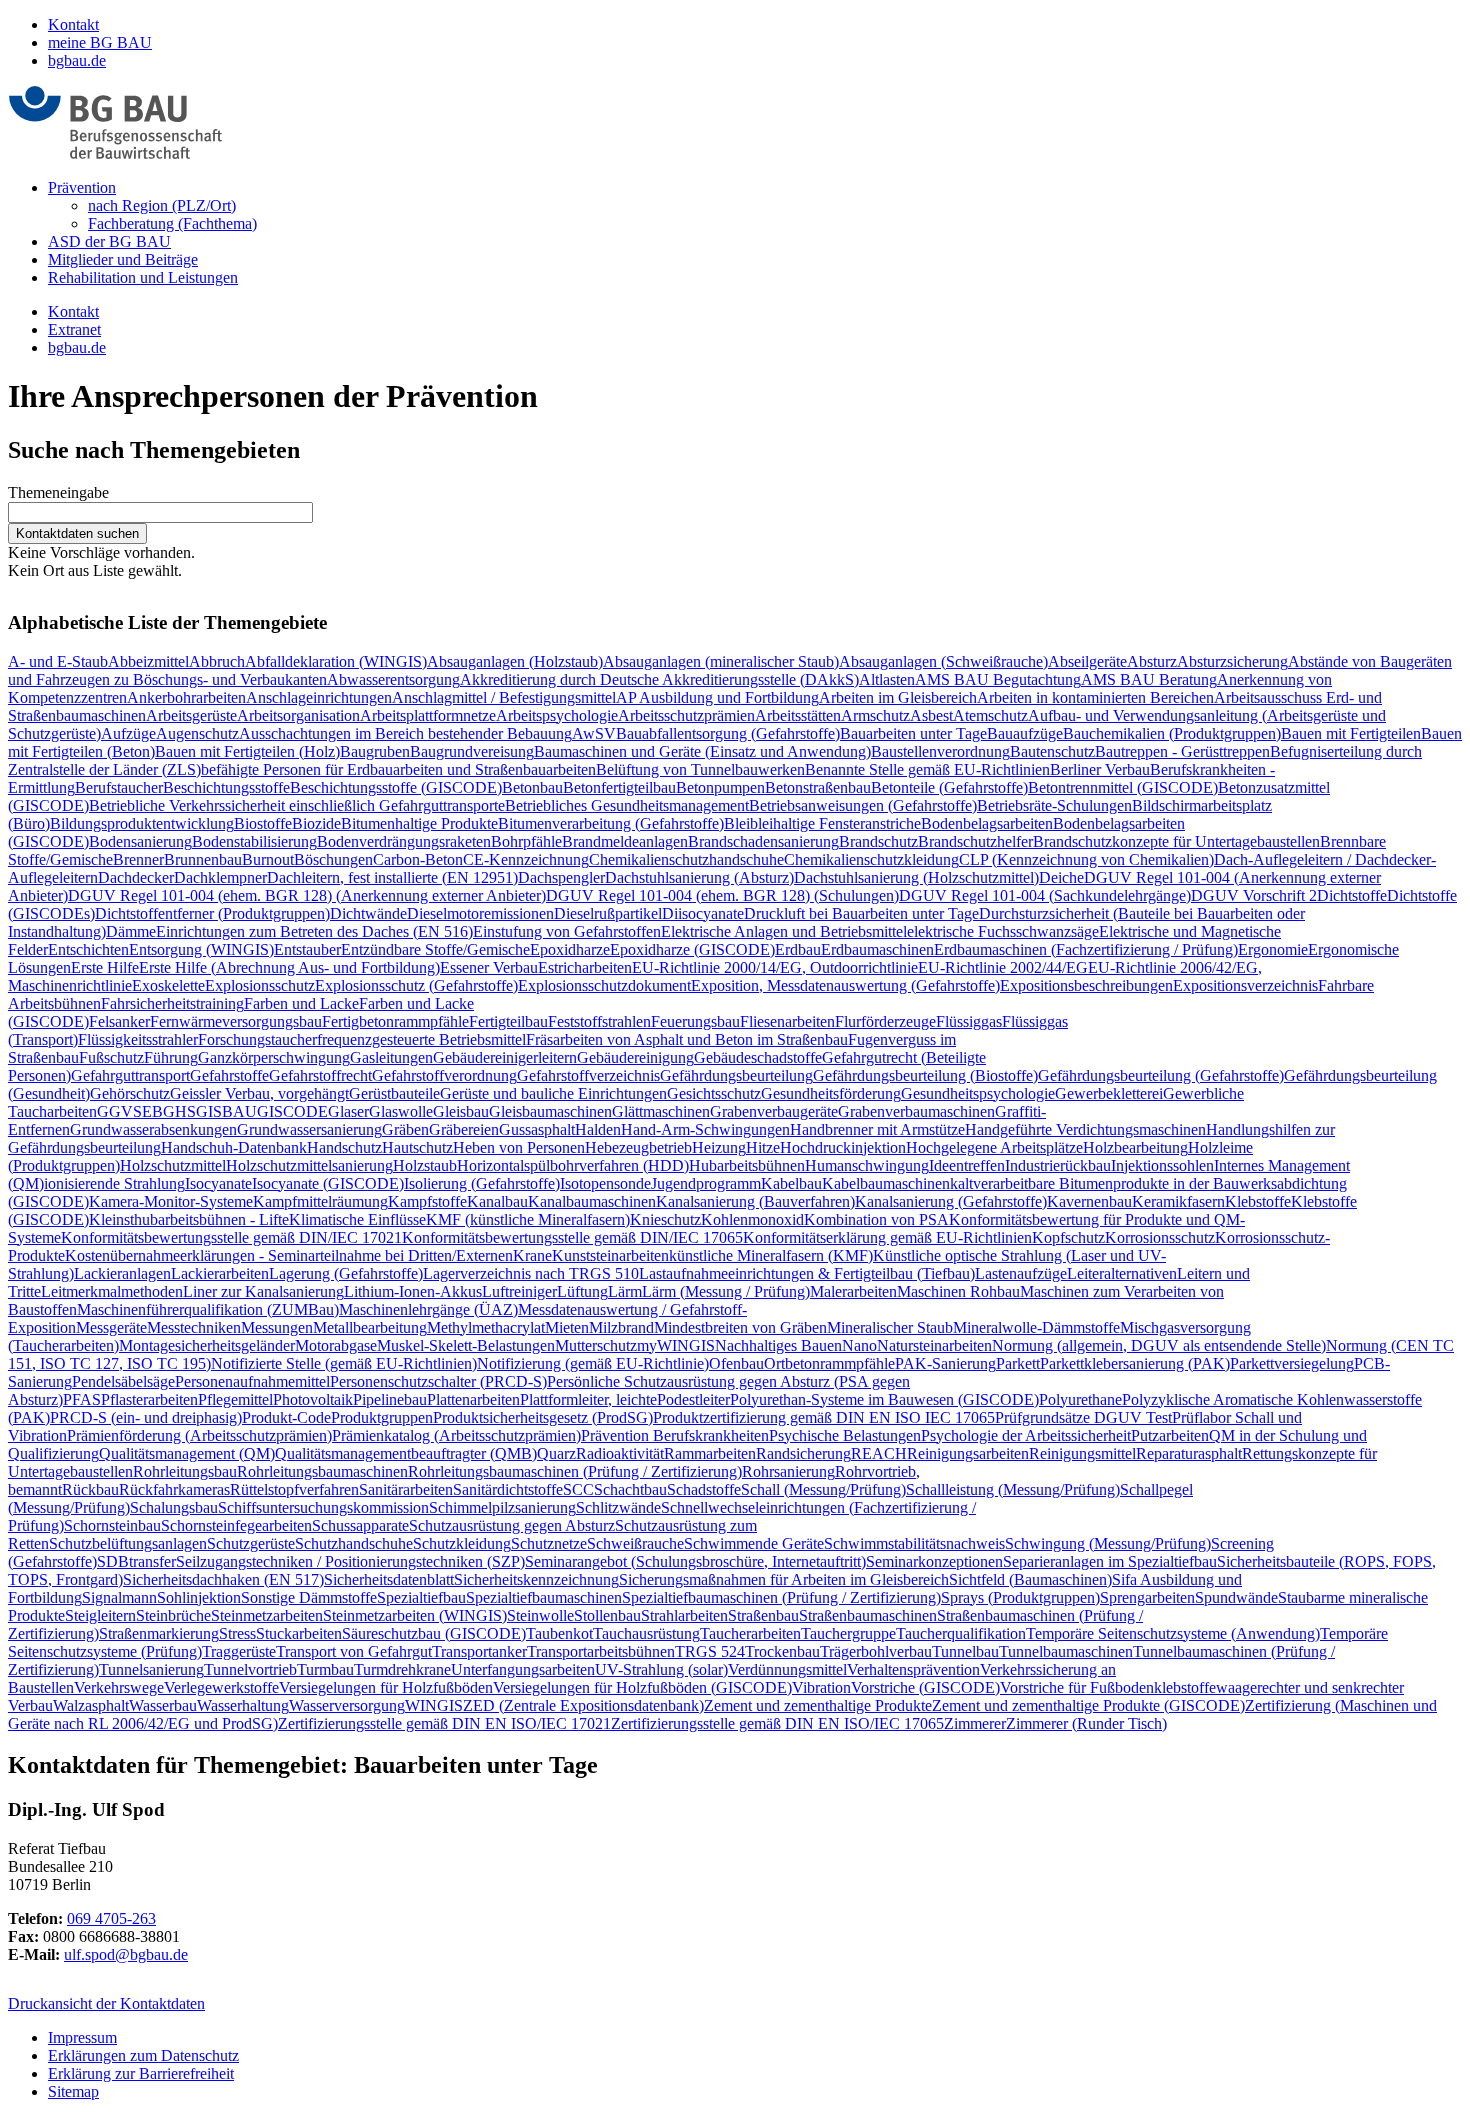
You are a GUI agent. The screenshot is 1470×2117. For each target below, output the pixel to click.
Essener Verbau (489, 967)
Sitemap (73, 2091)
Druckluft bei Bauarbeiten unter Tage (861, 913)
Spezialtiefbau (421, 1597)
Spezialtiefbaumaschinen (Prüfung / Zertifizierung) (781, 1597)
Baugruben (375, 751)
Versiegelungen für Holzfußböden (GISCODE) (642, 1687)
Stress (237, 1633)
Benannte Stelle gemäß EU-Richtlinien (927, 769)
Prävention (82, 187)
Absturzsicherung (1232, 661)
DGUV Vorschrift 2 (1254, 895)
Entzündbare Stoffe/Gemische (435, 949)
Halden (598, 1129)
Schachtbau (630, 1489)
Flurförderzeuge (885, 1021)
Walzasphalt (91, 1705)
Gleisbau (461, 1111)
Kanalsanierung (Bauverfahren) (755, 1201)
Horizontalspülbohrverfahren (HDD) (573, 1165)
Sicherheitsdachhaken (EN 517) (223, 1579)
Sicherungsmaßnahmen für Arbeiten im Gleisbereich (784, 1579)
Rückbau (90, 1489)
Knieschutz (665, 1219)
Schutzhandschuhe (354, 1543)
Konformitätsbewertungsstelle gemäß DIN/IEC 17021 (231, 1237)
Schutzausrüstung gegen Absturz (512, 1525)
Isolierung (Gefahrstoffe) (482, 1183)
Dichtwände (368, 913)
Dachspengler (561, 877)
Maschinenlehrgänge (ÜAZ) (428, 1309)
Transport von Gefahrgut (354, 1651)
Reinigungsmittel (1082, 1453)
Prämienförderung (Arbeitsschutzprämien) (199, 1435)
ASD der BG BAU (109, 241)
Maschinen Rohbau (958, 1291)
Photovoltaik (313, 1399)
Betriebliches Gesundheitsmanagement (627, 805)
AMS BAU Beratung (1149, 679)
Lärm (625, 1291)
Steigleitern (100, 1615)
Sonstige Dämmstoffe (309, 1597)
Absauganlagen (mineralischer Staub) (721, 661)
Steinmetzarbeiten (267, 1615)
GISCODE (292, 1111)
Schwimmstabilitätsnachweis (914, 1543)
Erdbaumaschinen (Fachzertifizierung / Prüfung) (1086, 949)
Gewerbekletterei (1109, 1093)
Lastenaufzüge (1021, 1273)
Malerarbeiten (853, 1291)
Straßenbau (763, 1615)
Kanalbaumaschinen (592, 1201)
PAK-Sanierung (945, 1363)
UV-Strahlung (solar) (661, 1669)
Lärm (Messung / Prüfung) (726, 1291)
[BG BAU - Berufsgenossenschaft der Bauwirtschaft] (115, 153)
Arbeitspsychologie (557, 715)
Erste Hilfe (105, 967)
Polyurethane (1080, 1399)
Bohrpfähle (526, 841)
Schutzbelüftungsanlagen (128, 1543)
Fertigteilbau (508, 1021)
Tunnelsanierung (151, 1669)
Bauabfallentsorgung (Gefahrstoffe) (728, 733)
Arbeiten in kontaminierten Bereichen (1095, 697)
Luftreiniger (519, 1291)
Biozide (316, 823)
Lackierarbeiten (220, 1273)
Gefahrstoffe (229, 1075)
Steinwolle (540, 1615)
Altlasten (887, 679)
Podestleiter (693, 1399)
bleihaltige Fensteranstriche (835, 823)
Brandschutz (878, 841)
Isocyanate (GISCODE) (328, 1183)
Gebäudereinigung (635, 1057)
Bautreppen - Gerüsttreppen (1182, 751)
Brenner (138, 859)
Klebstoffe (1258, 1201)
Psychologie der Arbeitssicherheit (1026, 1435)
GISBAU (226, 1111)
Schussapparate (360, 1525)
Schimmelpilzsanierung (502, 1507)
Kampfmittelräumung (320, 1201)
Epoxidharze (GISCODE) (692, 949)
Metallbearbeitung (370, 1327)
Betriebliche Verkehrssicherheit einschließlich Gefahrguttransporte (297, 805)
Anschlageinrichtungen (319, 697)
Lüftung (582, 1291)
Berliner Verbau (1100, 769)
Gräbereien (464, 1129)
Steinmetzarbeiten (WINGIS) (415, 1615)
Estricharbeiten (585, 967)
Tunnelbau (965, 1651)
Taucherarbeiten (750, 1633)
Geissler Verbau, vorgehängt (259, 1093)
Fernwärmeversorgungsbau (236, 1021)
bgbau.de (77, 60)
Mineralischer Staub (890, 1327)
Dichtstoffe (1352, 895)
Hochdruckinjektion (843, 1147)
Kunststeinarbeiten (610, 1255)
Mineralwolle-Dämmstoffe (1036, 1327)
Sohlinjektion (199, 1597)
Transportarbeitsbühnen (601, 1651)
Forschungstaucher (257, 1039)
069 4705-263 (111, 1918)
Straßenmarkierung (159, 1633)
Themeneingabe (58, 492)
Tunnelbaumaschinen (1066, 1651)
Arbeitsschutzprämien (686, 715)
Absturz (1152, 661)
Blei (737, 823)
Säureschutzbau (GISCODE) (434, 1633)
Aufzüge (128, 733)
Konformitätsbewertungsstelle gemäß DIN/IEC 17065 (572, 1237)
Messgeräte (111, 1327)
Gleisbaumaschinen (550, 1111)
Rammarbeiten (710, 1453)
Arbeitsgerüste (191, 715)
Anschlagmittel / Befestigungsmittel (504, 697)
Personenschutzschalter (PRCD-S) (438, 1381)
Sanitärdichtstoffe (508, 1489)
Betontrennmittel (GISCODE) (1123, 787)
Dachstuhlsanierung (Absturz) (699, 877)
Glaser (348, 1111)
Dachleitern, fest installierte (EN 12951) (392, 877)
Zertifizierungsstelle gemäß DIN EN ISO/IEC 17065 (777, 1723)
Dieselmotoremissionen (480, 913)
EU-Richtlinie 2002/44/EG (1003, 967)
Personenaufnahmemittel (252, 1381)
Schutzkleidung (462, 1543)
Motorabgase (336, 1345)
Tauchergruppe (848, 1633)
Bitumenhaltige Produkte (419, 823)
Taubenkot (559, 1633)
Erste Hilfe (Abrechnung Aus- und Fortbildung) (289, 967)
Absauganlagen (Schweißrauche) (943, 661)
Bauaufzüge (1025, 733)
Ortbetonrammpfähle (829, 1363)
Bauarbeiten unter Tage (913, 733)
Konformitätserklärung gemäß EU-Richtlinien (887, 1237)
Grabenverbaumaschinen (916, 1111)
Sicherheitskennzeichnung (536, 1579)
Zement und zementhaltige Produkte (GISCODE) (1088, 1705)
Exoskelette (168, 985)
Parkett (1018, 1363)
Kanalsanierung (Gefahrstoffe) (951, 1201)
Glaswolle (401, 1111)
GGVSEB (130, 1111)
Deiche (1061, 877)
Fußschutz (111, 1057)
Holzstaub (425, 1165)
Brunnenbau (203, 859)
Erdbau (798, 949)
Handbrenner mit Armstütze (877, 1129)
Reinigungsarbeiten (968, 1453)
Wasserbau (163, 1705)
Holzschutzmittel (173, 1165)
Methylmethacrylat (486, 1327)
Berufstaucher (119, 787)
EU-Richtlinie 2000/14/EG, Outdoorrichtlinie (775, 967)
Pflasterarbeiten (149, 1399)
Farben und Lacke (301, 1003)
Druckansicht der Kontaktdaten (106, 2003)
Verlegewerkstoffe (221, 1687)
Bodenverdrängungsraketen (404, 841)
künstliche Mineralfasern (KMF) (771, 1255)
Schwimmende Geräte (754, 1543)
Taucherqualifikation (961, 1633)
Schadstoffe (704, 1489)
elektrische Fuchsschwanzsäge (1003, 931)
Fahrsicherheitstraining (172, 1003)
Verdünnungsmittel (787, 1669)
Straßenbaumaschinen (868, 1615)
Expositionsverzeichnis (1245, 985)
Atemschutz (990, 715)
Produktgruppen (382, 1417)
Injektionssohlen (1162, 1165)
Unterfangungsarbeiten (523, 1669)
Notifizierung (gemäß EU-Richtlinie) (593, 1363)
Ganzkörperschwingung (274, 1057)
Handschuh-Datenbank (234, 1147)
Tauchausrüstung (646, 1633)
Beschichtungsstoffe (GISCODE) (396, 787)
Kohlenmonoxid (752, 1219)
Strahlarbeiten (684, 1615)
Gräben (405, 1129)
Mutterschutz (596, 1345)
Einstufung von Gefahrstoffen (567, 931)
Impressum (82, 2037)
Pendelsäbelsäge (123, 1381)
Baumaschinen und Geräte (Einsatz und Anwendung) (702, 751)
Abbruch (217, 661)
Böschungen (333, 859)
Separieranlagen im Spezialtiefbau (1110, 1561)
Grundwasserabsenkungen (153, 1129)
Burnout (268, 859)
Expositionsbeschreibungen (1086, 985)
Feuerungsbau (695, 1021)
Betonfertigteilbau (619, 787)
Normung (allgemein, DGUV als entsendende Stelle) (1159, 1345)
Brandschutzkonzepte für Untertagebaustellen (1176, 841)
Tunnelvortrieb (250, 1669)
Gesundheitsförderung (831, 1093)
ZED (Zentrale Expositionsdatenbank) (583, 1705)
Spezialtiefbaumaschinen (544, 1597)
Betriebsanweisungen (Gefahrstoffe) (863, 805)
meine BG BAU (100, 42)
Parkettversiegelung (1292, 1363)
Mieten (567, 1327)
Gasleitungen (391, 1057)
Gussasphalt (537, 1129)
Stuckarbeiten (299, 1633)
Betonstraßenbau (818, 787)
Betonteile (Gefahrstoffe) (949, 787)
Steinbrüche (173, 1615)
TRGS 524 (710, 1651)
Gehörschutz (130, 1093)
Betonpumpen (720, 787)
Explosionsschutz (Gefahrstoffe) (416, 985)
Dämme (131, 931)
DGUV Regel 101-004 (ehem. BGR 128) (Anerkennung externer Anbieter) (307, 895)
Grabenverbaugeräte (774, 1111)
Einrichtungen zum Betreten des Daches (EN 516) (314, 931)
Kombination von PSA (876, 1219)
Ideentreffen (967, 1165)
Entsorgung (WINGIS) (201, 949)
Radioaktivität (620, 1453)
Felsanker (119, 1021)
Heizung (719, 1147)
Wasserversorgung (347, 1705)
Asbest (931, 715)
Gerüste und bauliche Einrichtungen (553, 1093)
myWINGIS (676, 1345)
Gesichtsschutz (714, 1093)
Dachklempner (220, 877)
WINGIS (434, 1705)
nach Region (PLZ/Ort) (162, 205)
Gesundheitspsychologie (978, 1093)
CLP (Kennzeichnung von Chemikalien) (1086, 859)
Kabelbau (791, 1183)
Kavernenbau (1089, 1201)
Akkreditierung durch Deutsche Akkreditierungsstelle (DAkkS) (659, 679)
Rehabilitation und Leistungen (143, 277)
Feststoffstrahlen (599, 1021)
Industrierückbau (1058, 1165)
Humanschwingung (867, 1165)
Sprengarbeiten (1147, 1597)
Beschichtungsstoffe (226, 787)
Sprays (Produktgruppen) (1020, 1597)
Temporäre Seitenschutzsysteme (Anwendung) (1173, 1633)
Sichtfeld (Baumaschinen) (1030, 1579)
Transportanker (479, 1651)
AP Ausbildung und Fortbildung (717, 697)
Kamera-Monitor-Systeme (171, 1201)
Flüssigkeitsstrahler (138, 1039)
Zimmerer (975, 1723)
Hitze (763, 1147)
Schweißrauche (635, 1543)
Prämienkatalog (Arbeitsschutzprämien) (456, 1435)
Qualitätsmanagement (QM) (187, 1453)
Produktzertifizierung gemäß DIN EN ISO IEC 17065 (824, 1417)
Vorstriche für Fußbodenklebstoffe (1108, 1687)
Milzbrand (621, 1327)
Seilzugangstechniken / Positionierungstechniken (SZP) (350, 1561)
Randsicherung (803, 1453)
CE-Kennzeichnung (526, 859)
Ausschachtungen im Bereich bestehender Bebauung (405, 733)
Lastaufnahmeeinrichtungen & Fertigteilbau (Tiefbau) (807, 1273)
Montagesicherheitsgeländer (207, 1345)
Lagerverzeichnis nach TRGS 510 (531, 1273)
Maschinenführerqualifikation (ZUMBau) (208, 1309)
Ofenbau (736, 1363)
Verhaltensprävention (913, 1669)
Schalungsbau (174, 1507)
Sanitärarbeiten (406, 1489)
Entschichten (88, 949)
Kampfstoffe (427, 1201)
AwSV (594, 733)
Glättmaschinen (661, 1111)
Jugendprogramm (706, 1183)
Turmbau (325, 1669)
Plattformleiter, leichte (588, 1399)
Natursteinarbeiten (934, 1345)
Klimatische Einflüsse (357, 1219)
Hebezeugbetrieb (638, 1147)
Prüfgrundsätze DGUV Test (1083, 1417)
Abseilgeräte (1087, 661)
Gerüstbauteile (394, 1093)
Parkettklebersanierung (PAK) (1135, 1363)
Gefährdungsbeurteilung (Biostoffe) (925, 1075)
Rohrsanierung (788, 1471)
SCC (578, 1489)
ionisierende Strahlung (114, 1183)
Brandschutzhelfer (975, 841)
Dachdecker (136, 877)
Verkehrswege (119, 1687)
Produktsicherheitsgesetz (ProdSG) (543, 1417)
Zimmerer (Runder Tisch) (1086, 1723)
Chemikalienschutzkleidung (871, 859)
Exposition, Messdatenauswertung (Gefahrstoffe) (845, 985)
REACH (879, 1453)
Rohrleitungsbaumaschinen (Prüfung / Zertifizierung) (575, 1471)
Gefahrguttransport (130, 1075)
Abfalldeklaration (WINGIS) (336, 661)
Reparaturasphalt (1189, 1453)
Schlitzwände (618, 1507)
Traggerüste (239, 1651)
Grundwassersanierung (309, 1129)
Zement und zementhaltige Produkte (818, 1705)
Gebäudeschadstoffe (758, 1057)
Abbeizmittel (148, 661)
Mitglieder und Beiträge (123, 259)
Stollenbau (607, 1615)
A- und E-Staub (58, 661)
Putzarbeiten (1170, 1435)
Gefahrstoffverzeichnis (588, 1075)
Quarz (556, 1453)
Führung (171, 1057)
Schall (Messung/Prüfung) (823, 1489)
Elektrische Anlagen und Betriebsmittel (784, 931)
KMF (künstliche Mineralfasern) (528, 1219)
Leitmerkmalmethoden (112, 1291)
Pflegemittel (235, 1399)
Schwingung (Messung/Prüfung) (1108, 1543)
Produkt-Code (286, 1417)
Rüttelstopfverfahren (294, 1489)
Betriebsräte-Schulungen (1054, 805)
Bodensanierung (140, 841)
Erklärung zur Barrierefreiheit (141, 2073)
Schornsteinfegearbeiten (236, 1525)
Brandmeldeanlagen (625, 841)
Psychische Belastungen (845, 1435)
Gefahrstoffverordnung (444, 1075)
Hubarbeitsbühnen (747, 1165)
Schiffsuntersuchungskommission (323, 1507)
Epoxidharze (570, 949)
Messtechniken (194, 1327)
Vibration (821, 1687)
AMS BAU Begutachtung (998, 679)
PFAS (82, 1399)
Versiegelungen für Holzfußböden (386, 1687)
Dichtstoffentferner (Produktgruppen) (212, 913)
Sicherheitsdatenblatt (389, 1579)
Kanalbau (497, 1201)
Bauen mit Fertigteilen (1351, 733)
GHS (179, 1111)
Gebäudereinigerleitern (505, 1057)
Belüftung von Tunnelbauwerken (700, 769)
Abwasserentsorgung (393, 679)
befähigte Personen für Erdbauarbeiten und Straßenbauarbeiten (398, 769)
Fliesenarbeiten (787, 1021)
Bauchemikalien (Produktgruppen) (1172, 733)
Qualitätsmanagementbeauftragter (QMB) (406, 1453)
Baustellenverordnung (940, 751)
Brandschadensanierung (763, 841)
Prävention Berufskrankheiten (675, 1435)
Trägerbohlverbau (876, 1651)
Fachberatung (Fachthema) (172, 223)
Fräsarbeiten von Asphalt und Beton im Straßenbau (687, 1039)
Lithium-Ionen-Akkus (413, 1291)
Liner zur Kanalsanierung (263, 1291)
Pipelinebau (390, 1399)
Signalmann (119, 1597)
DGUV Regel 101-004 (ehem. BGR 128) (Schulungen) (722, 895)
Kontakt (73, 24)
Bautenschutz (1052, 751)
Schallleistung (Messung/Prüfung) (1013, 1489)
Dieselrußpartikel (608, 913)
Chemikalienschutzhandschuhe (686, 859)
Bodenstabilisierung (254, 841)
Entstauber (307, 949)
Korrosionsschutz (1160, 1237)
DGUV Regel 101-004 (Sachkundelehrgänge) (1045, 895)
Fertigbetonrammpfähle (395, 1021)
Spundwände (1236, 1597)
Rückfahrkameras (174, 1489)
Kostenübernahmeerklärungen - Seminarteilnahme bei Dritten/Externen (289, 1255)
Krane (532, 1255)
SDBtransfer (136, 1561)
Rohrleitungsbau (185, 1471)
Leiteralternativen (1122, 1273)
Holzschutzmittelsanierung (309, 1165)
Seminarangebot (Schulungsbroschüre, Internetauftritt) (695, 1561)
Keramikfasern (1178, 1201)
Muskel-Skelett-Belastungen (466, 1345)
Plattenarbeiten (473, 1399)
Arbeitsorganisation (298, 715)
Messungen (277, 1327)
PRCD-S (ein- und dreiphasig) (146, 1417)
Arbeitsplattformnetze (428, 715)
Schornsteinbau (112, 1525)
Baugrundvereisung (472, 751)
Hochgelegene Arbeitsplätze (994, 1147)
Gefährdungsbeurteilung (736, 1075)
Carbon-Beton (418, 859)
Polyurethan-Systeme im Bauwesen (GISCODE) (884, 1399)
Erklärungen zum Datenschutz (143, 2055)
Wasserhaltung (243, 1705)
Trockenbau (782, 1651)
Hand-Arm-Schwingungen (705, 1129)
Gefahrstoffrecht (320, 1075)
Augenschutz (197, 733)
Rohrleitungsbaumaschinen (322, 1471)
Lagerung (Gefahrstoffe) (346, 1273)
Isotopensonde (605, 1183)
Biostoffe (263, 823)
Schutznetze (549, 1543)
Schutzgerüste (251, 1543)
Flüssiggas (969, 1021)
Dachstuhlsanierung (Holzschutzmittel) (916, 877)
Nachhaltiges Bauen (778, 1345)
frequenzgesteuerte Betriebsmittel (421, 1039)
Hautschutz (417, 1147)
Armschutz (875, 715)
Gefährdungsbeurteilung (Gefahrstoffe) (1161, 1075)
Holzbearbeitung (1135, 1147)
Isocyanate (218, 1183)
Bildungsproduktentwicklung (142, 823)
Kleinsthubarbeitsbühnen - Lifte (189, 1219)
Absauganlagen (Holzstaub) (515, 661)
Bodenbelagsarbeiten (987, 823)
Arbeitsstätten (798, 715)
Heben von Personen (519, 1147)
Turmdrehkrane (402, 1669)
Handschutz (344, 1147)
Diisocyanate (703, 913)
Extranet (74, 329)
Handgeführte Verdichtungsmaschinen (1085, 1129)
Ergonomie (1273, 949)
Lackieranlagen (122, 1273)
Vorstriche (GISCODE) (925, 1687)
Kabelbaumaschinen (886, 1183)
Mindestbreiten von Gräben (740, 1327)
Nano (859, 1345)
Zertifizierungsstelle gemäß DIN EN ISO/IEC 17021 (444, 1723)
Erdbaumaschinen (877, 949)
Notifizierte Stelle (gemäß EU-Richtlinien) (344, 1363)
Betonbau (532, 787)
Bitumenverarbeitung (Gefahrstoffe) (611, 823)
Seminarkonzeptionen (934, 1561)
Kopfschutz (1068, 1237)
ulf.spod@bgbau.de (126, 1954)
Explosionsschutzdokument (604, 985)
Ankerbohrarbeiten (186, 697)
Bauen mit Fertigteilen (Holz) (247, 751)
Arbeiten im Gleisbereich (898, 697)
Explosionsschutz (260, 985)
